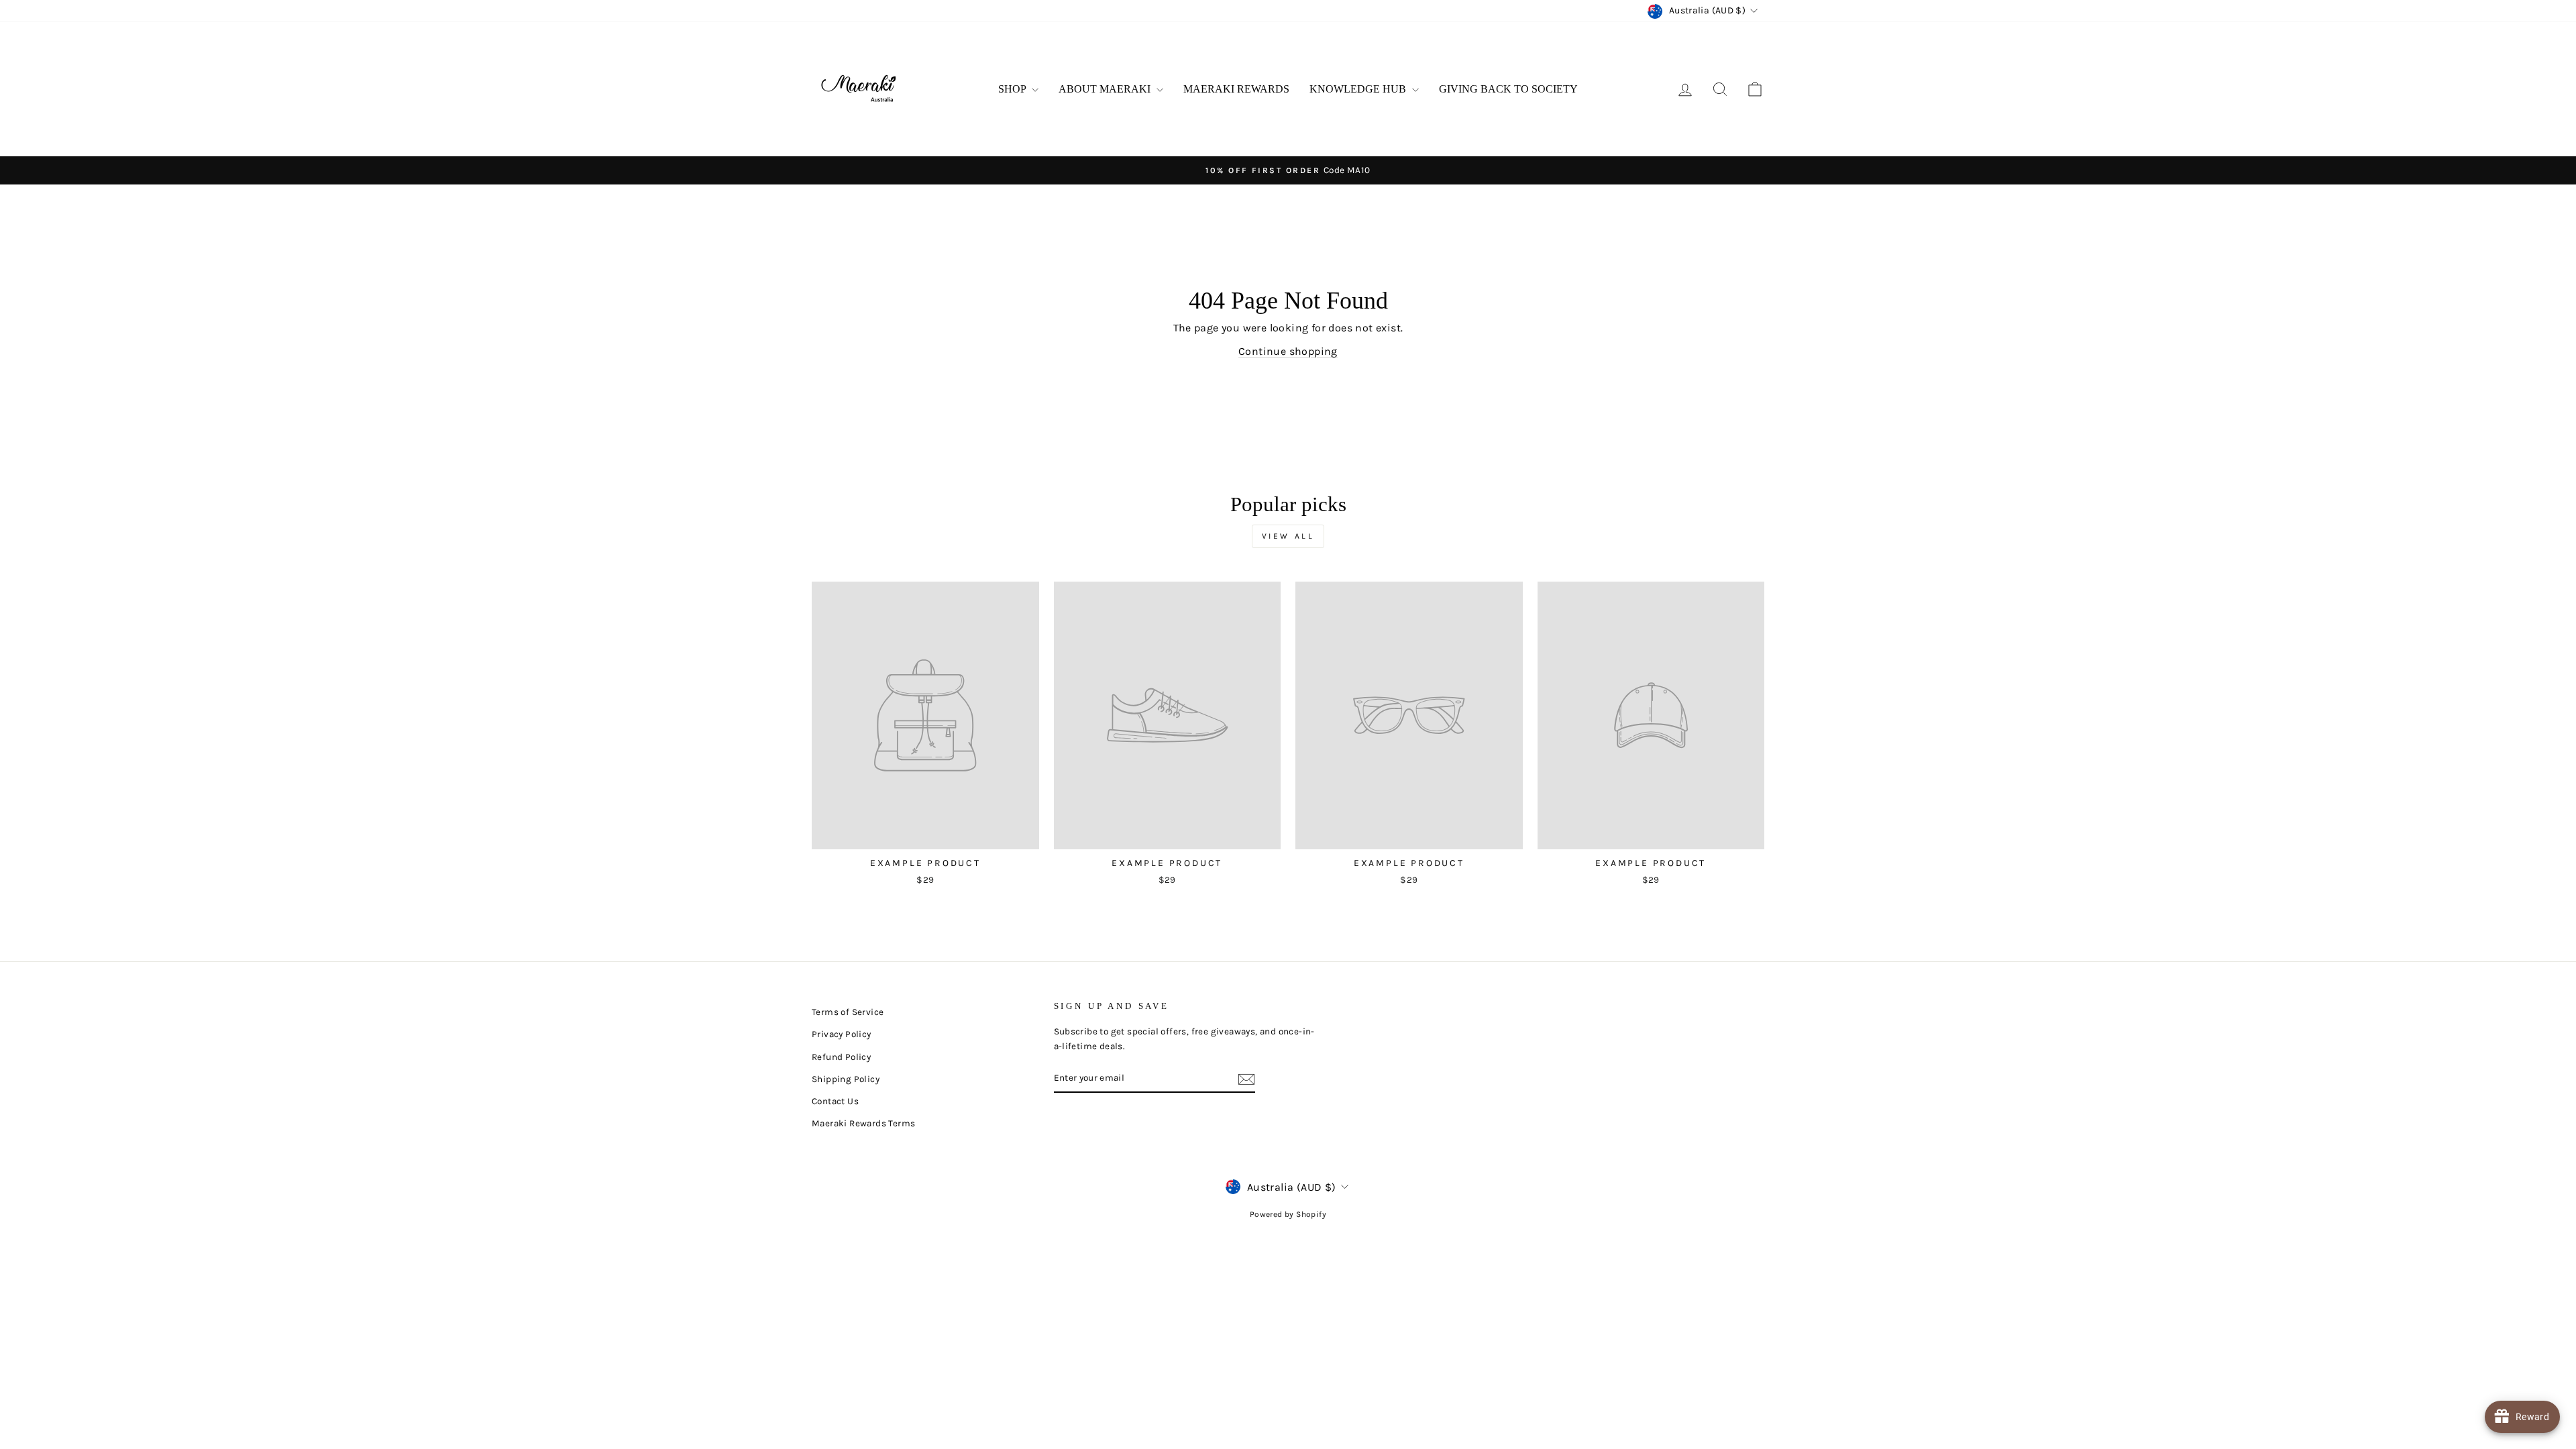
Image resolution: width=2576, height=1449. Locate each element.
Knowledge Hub (1359, 89)
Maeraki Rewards (1236, 89)
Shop (1013, 89)
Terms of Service (848, 1012)
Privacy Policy (842, 1034)
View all (1288, 536)
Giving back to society (1508, 89)
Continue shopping (1288, 351)
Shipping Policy (846, 1079)
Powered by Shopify (1288, 1214)
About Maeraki (1106, 89)
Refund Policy (841, 1057)
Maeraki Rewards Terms (863, 1123)
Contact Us (835, 1101)
